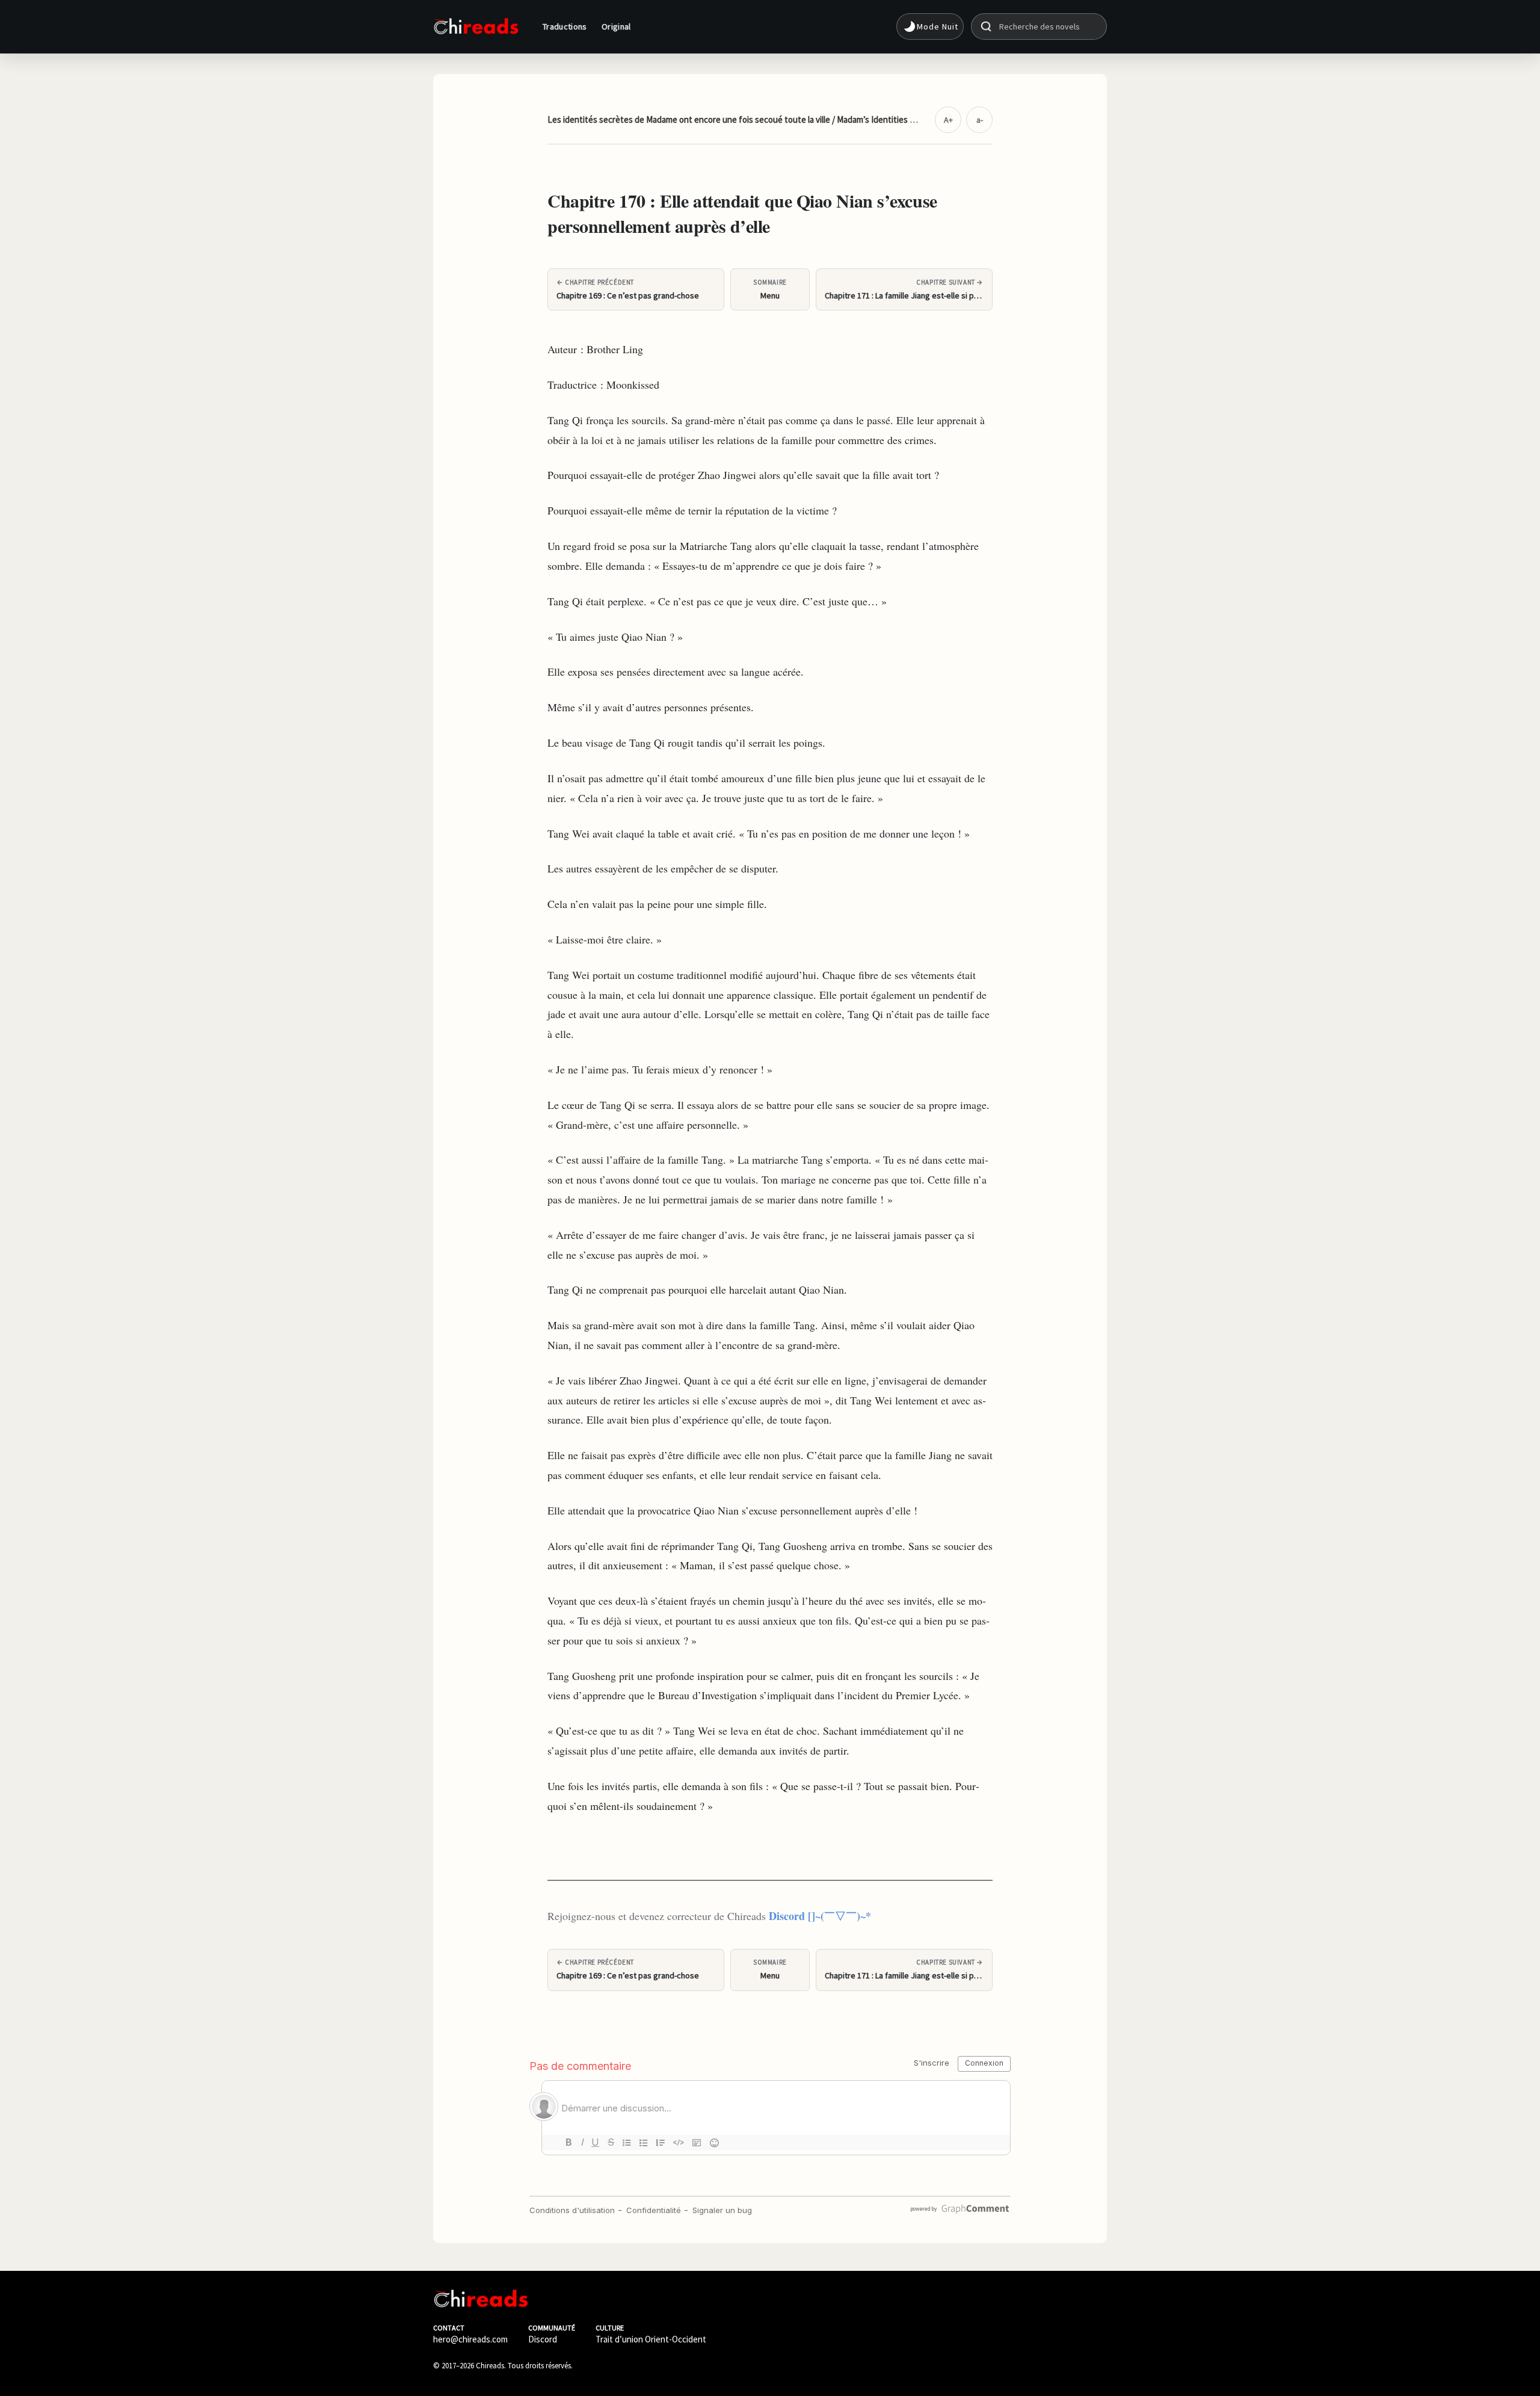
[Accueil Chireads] (476, 26)
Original (616, 26)
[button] (930, 26)
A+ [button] (948, 120)
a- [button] (980, 120)
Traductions (565, 26)
